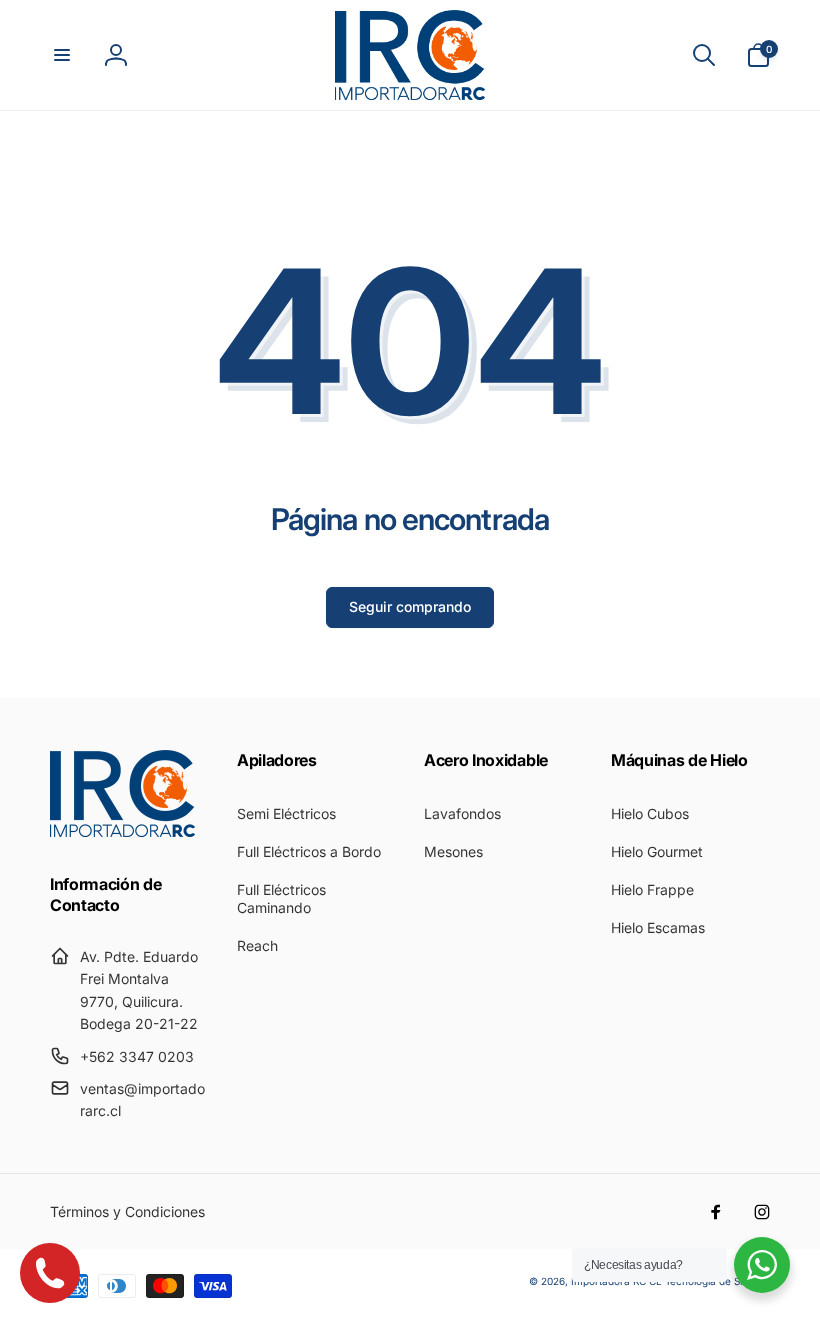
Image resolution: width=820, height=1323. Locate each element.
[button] (62, 55)
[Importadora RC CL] (122, 831)
